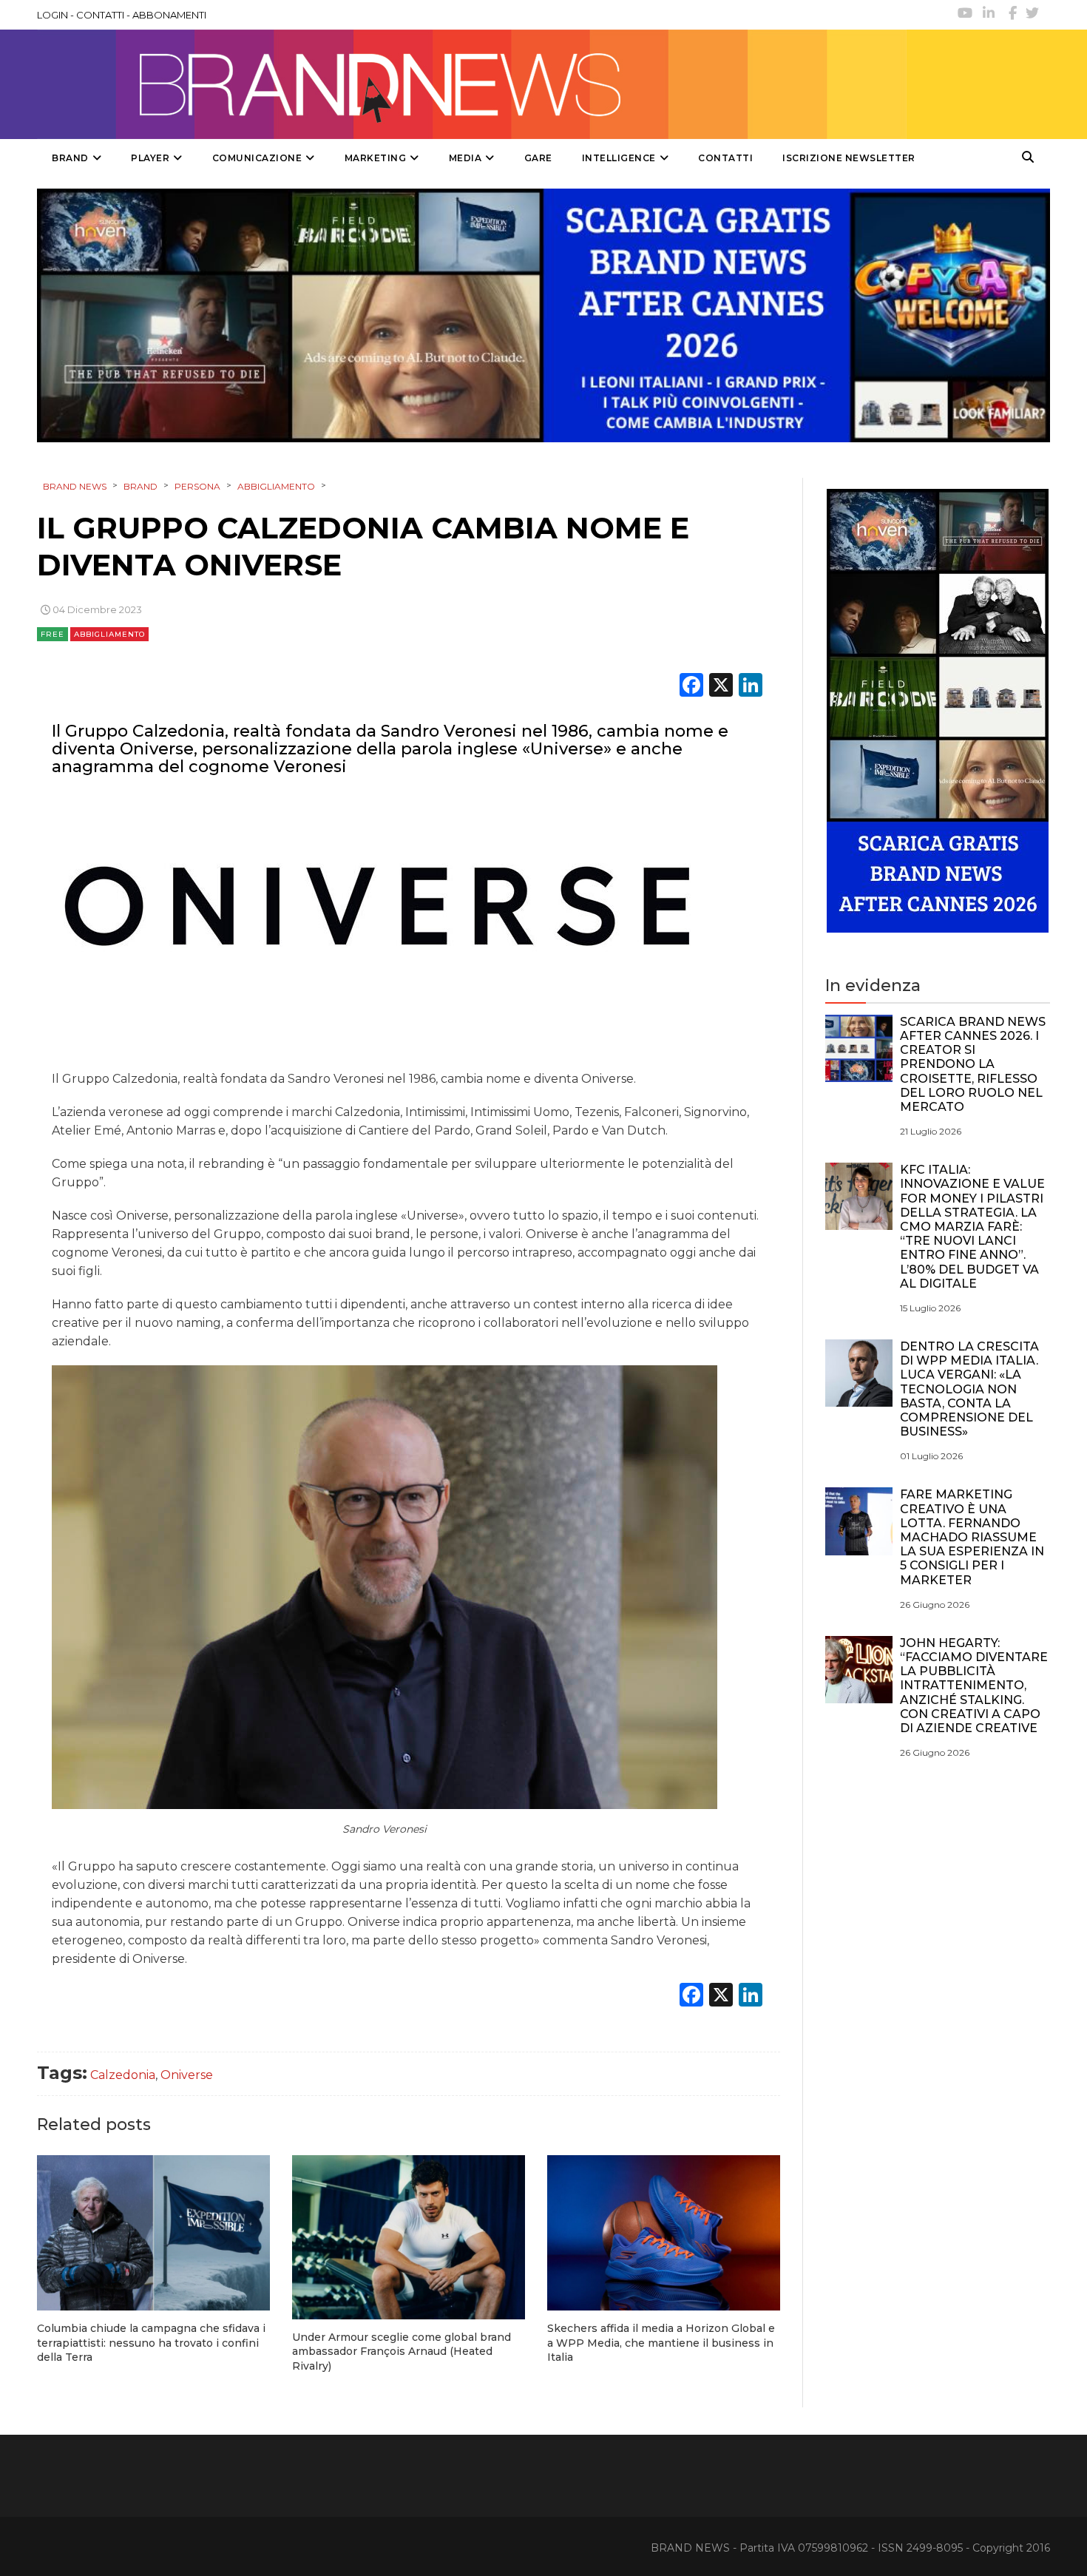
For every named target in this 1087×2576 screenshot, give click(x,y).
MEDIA (465, 158)
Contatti (725, 158)
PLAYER (150, 158)
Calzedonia (123, 2075)
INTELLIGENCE (619, 158)
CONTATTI (100, 15)
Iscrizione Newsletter (849, 158)
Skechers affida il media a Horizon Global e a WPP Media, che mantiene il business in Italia (661, 2343)
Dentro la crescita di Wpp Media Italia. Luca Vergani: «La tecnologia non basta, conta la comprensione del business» (969, 1389)
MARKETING (376, 158)
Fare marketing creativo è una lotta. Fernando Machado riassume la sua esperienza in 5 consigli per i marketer (972, 1537)
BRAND (70, 158)
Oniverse (187, 2075)
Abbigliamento (109, 634)
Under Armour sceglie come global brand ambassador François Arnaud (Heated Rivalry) (402, 2352)
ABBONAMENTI (169, 15)
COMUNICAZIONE (257, 158)
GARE (538, 158)
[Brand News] (472, 84)
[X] (721, 687)
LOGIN (53, 15)
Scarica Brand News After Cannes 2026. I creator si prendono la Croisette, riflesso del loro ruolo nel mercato (973, 1064)
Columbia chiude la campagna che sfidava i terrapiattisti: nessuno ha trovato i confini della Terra (151, 2343)
